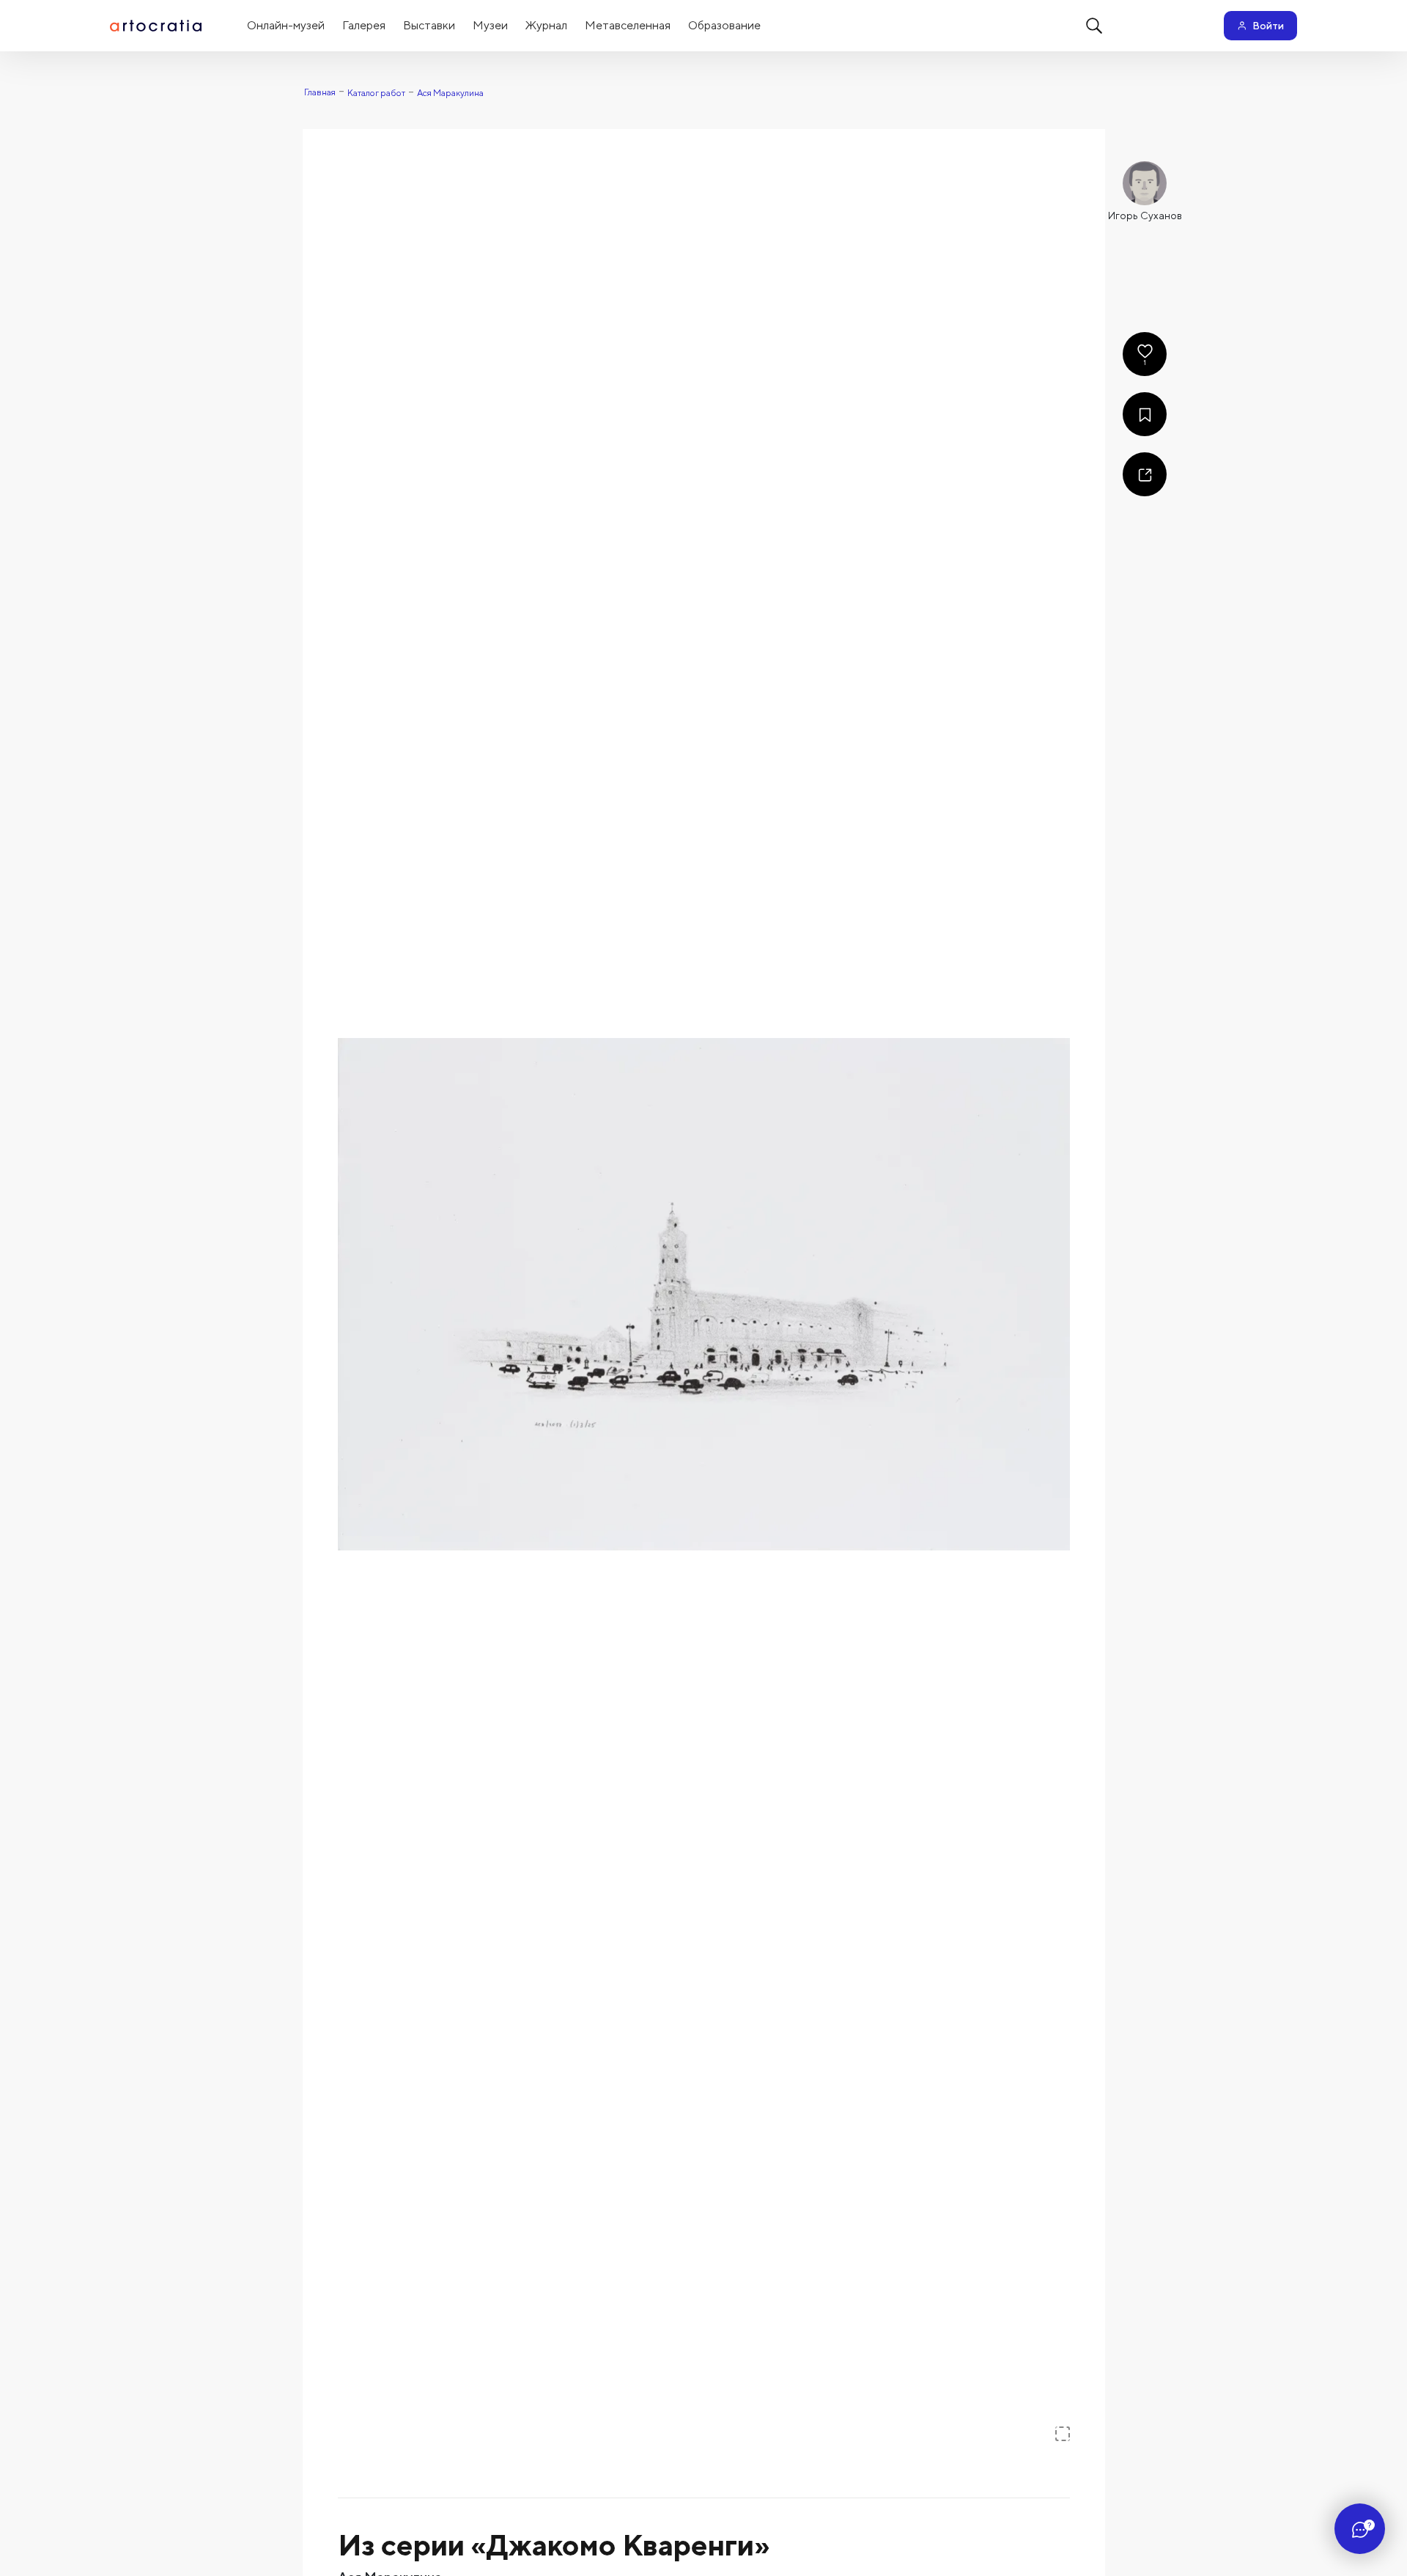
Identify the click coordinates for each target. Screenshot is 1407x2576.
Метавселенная (628, 25)
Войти (1268, 26)
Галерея (364, 25)
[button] (704, 1294)
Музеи (490, 25)
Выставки (429, 25)
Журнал (546, 25)
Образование (724, 25)
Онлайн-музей (286, 25)
